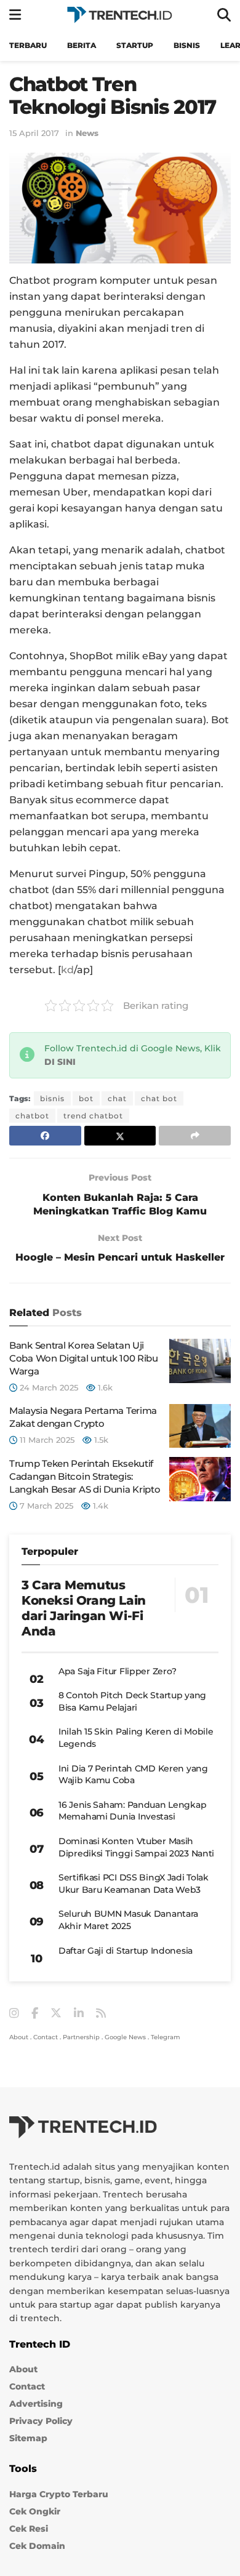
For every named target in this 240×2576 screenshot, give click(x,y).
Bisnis (187, 45)
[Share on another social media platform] (195, 1136)
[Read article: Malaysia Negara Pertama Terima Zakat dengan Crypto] (200, 1426)
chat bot (159, 1098)
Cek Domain (37, 2546)
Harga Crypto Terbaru (59, 2494)
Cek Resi (29, 2529)
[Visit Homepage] (119, 15)
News (87, 133)
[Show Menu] (15, 15)
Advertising (36, 2404)
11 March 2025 (46, 1440)
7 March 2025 (45, 1506)
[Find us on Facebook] (35, 2014)
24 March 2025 (48, 1387)
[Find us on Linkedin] (79, 2014)
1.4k (99, 1506)
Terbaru (28, 45)
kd (67, 970)
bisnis (52, 1098)
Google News (125, 2037)
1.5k (100, 1440)
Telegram (166, 2037)
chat (117, 1098)
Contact (46, 2037)
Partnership (81, 2037)
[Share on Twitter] (120, 1136)
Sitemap (28, 2438)
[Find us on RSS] (101, 2014)
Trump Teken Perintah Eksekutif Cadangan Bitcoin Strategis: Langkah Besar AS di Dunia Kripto (85, 1476)
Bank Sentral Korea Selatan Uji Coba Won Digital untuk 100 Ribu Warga (84, 1358)
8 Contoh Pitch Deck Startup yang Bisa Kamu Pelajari (132, 1701)
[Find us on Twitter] (56, 2013)
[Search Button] (224, 15)
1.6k (104, 1387)
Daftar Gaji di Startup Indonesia (126, 1951)
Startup (135, 45)
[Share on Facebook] (45, 1136)
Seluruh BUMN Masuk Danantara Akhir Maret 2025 (128, 1920)
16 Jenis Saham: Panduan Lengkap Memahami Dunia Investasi (132, 1811)
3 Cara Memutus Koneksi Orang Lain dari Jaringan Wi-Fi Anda (84, 1608)
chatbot (32, 1116)
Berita (82, 45)
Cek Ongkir (35, 2511)
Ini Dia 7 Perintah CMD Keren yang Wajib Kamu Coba (133, 1775)
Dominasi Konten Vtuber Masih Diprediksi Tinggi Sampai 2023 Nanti (136, 1847)
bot (86, 1098)
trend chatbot (93, 1116)
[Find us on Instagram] (14, 2014)
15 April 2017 (34, 133)
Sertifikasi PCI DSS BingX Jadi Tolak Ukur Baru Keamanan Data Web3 (134, 1884)
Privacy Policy (41, 2421)
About (19, 2037)
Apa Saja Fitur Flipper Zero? (118, 1671)
